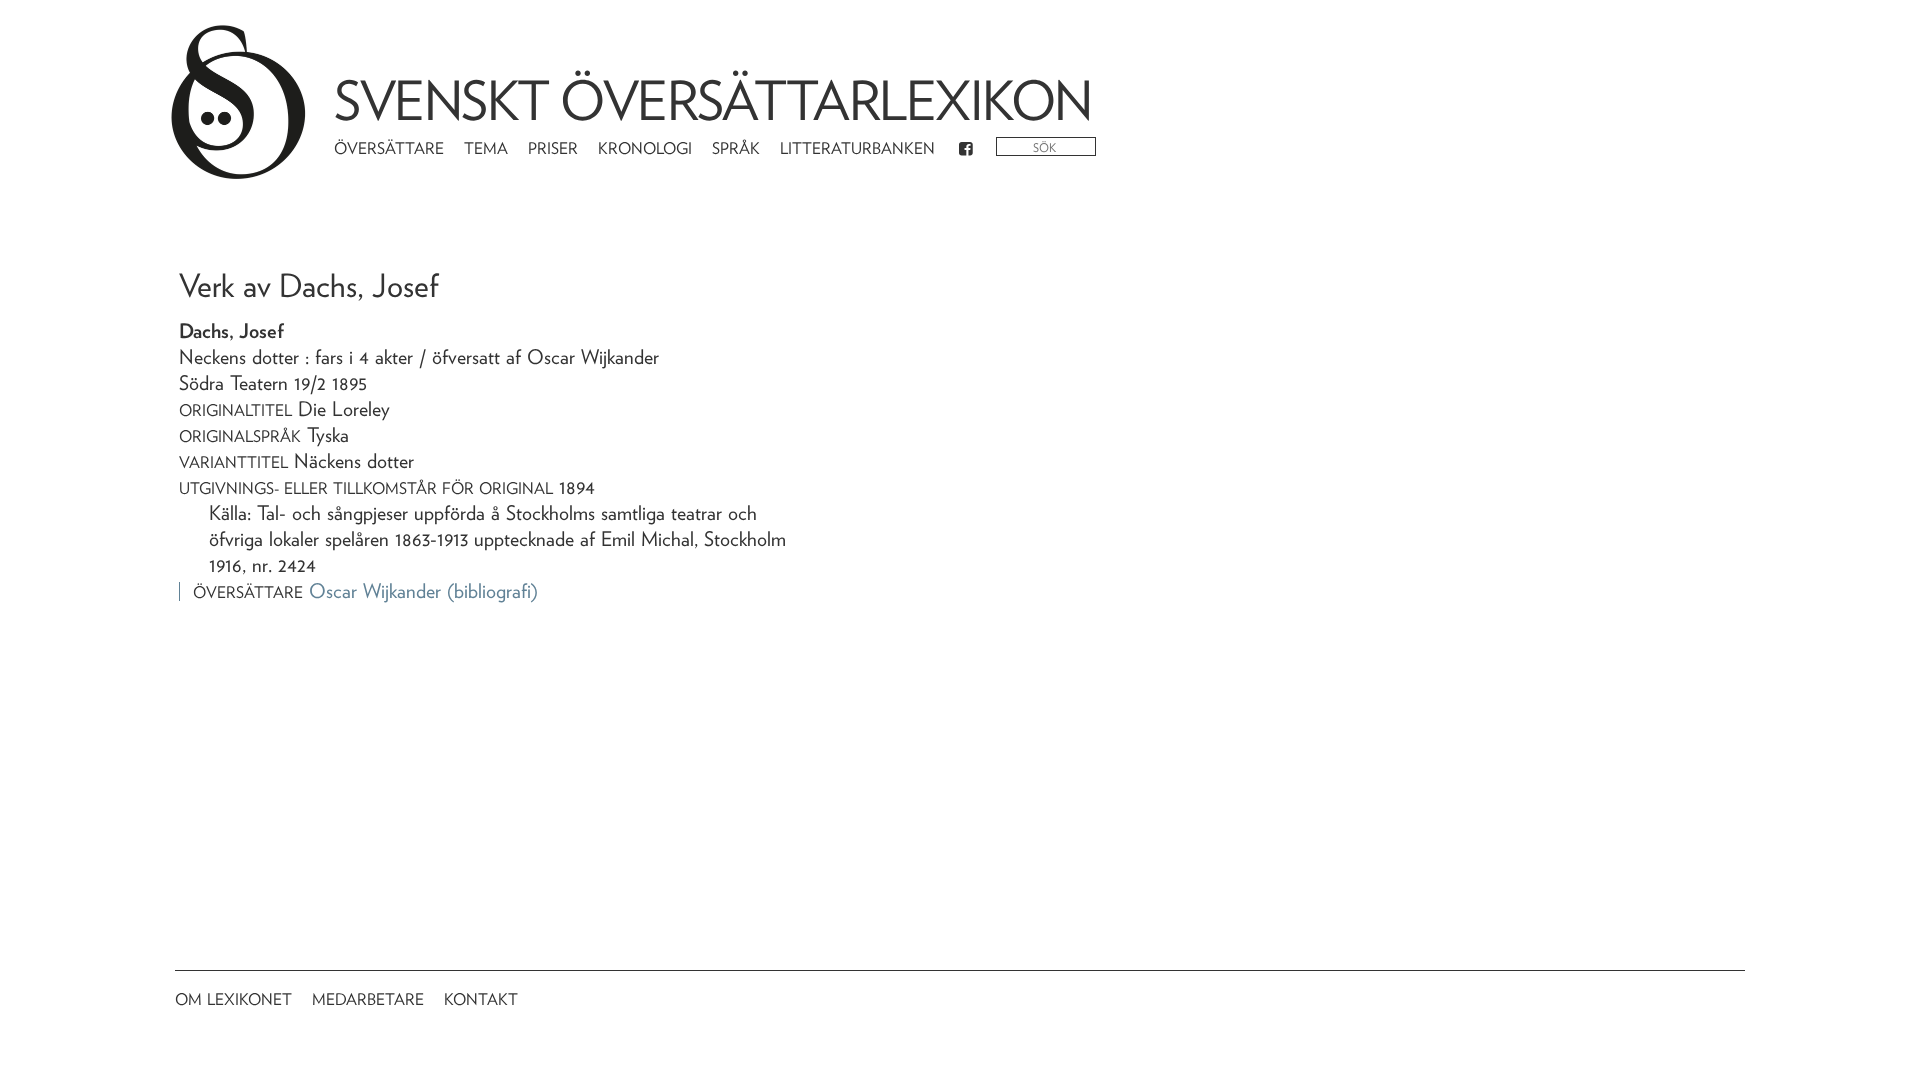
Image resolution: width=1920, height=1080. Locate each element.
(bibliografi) (492, 591)
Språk (736, 148)
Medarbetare (368, 999)
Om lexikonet (233, 999)
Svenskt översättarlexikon (713, 100)
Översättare (389, 148)
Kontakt (481, 999)
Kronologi (645, 148)
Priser (553, 148)
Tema (486, 148)
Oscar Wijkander (375, 591)
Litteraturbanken (857, 148)
